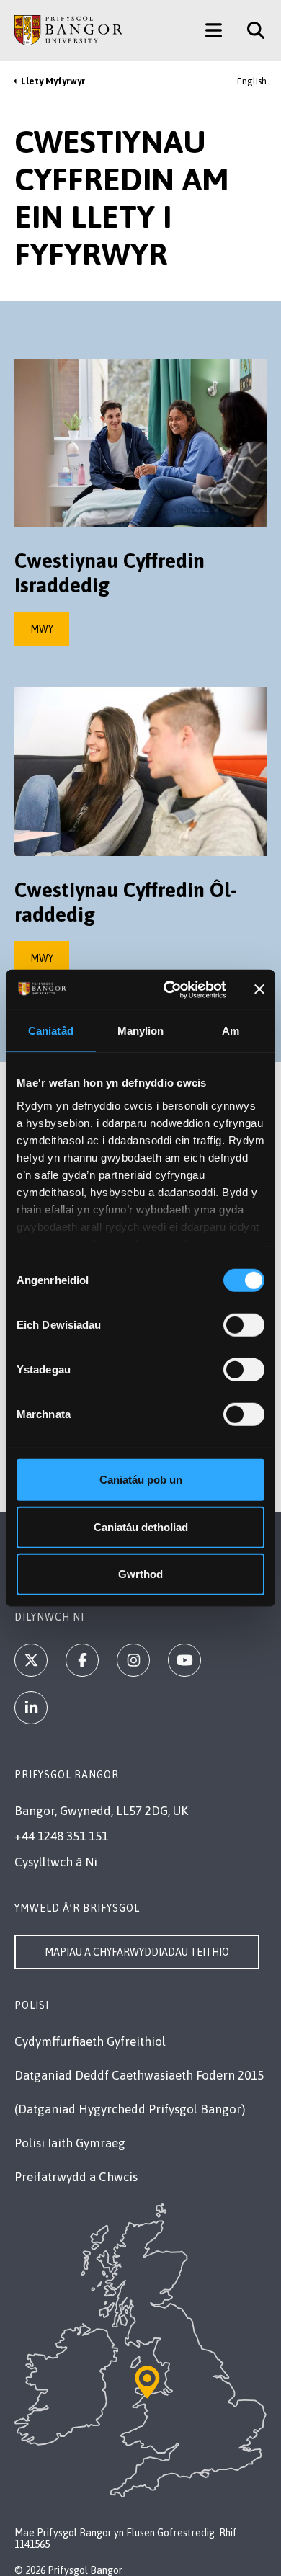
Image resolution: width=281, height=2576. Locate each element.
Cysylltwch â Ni (56, 1862)
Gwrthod (140, 1574)
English (252, 81)
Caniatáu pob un (141, 1480)
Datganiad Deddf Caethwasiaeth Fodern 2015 (139, 2075)
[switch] (244, 1325)
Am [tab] (231, 1031)
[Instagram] (133, 1660)
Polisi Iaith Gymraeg (70, 2143)
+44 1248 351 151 (61, 1836)
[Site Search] (250, 30)
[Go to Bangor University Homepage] (68, 30)
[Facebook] (82, 1660)
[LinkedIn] (31, 1708)
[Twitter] (31, 1660)
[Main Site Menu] (214, 30)
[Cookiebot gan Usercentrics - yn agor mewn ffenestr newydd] (169, 989)
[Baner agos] (259, 989)
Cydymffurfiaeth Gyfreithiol (90, 2041)
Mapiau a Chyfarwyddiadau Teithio (137, 1952)
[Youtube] (184, 1660)
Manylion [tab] (141, 1031)
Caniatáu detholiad (141, 1527)
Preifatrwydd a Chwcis (76, 2177)
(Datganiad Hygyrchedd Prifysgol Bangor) (130, 2109)
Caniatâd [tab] (51, 1031)
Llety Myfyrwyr (53, 81)
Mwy (42, 629)
